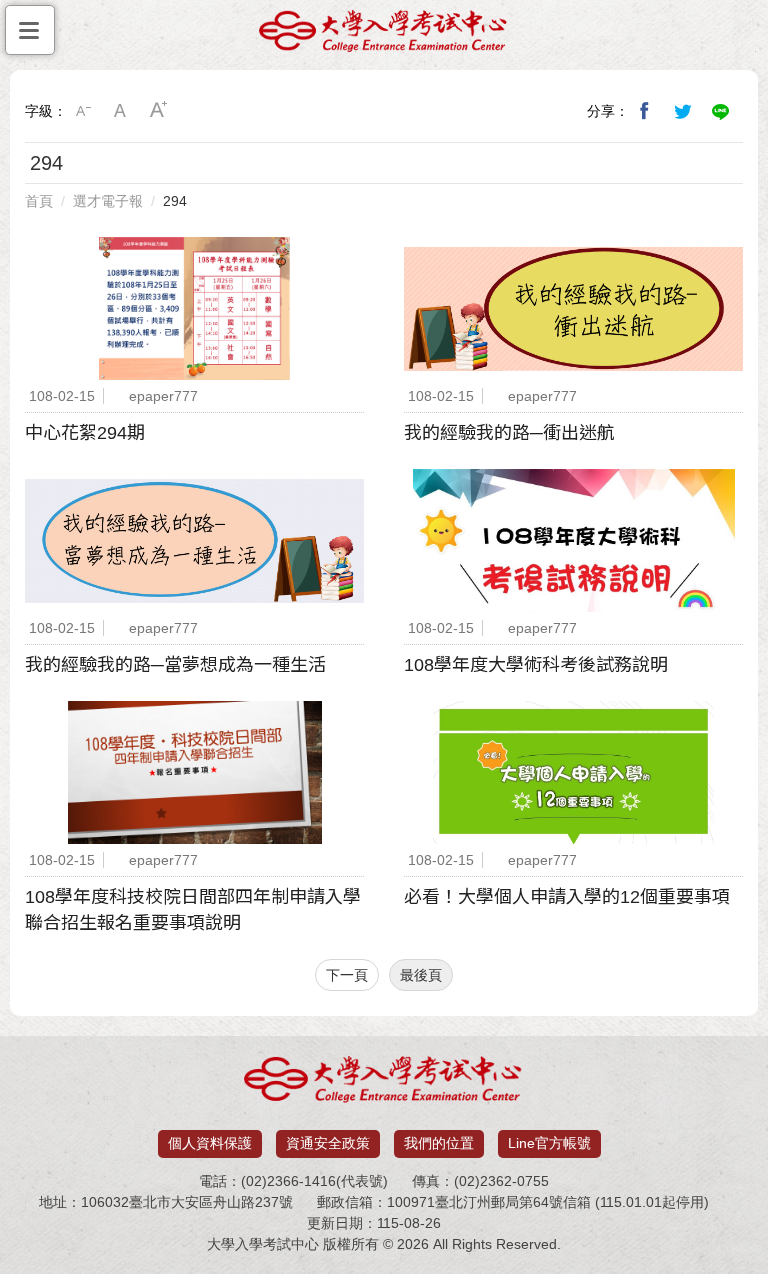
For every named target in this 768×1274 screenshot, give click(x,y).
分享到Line (721, 111)
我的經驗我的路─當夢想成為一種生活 (175, 665)
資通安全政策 (328, 1143)
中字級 (121, 111)
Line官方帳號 (549, 1143)
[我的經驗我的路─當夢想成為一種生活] (194, 540)
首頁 (39, 201)
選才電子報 (108, 201)
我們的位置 (439, 1143)
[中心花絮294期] (194, 308)
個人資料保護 (210, 1143)
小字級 (83, 111)
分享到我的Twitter (683, 111)
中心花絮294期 (85, 433)
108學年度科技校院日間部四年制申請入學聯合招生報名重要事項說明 (193, 910)
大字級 (159, 111)
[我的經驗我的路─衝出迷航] (573, 308)
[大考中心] (384, 36)
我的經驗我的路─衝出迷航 (509, 433)
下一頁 (347, 975)
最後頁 (421, 975)
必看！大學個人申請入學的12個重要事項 (567, 897)
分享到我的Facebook (645, 111)
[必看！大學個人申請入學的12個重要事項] (573, 772)
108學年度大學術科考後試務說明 (536, 665)
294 (175, 201)
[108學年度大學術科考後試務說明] (573, 540)
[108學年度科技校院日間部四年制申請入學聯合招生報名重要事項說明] (194, 772)
